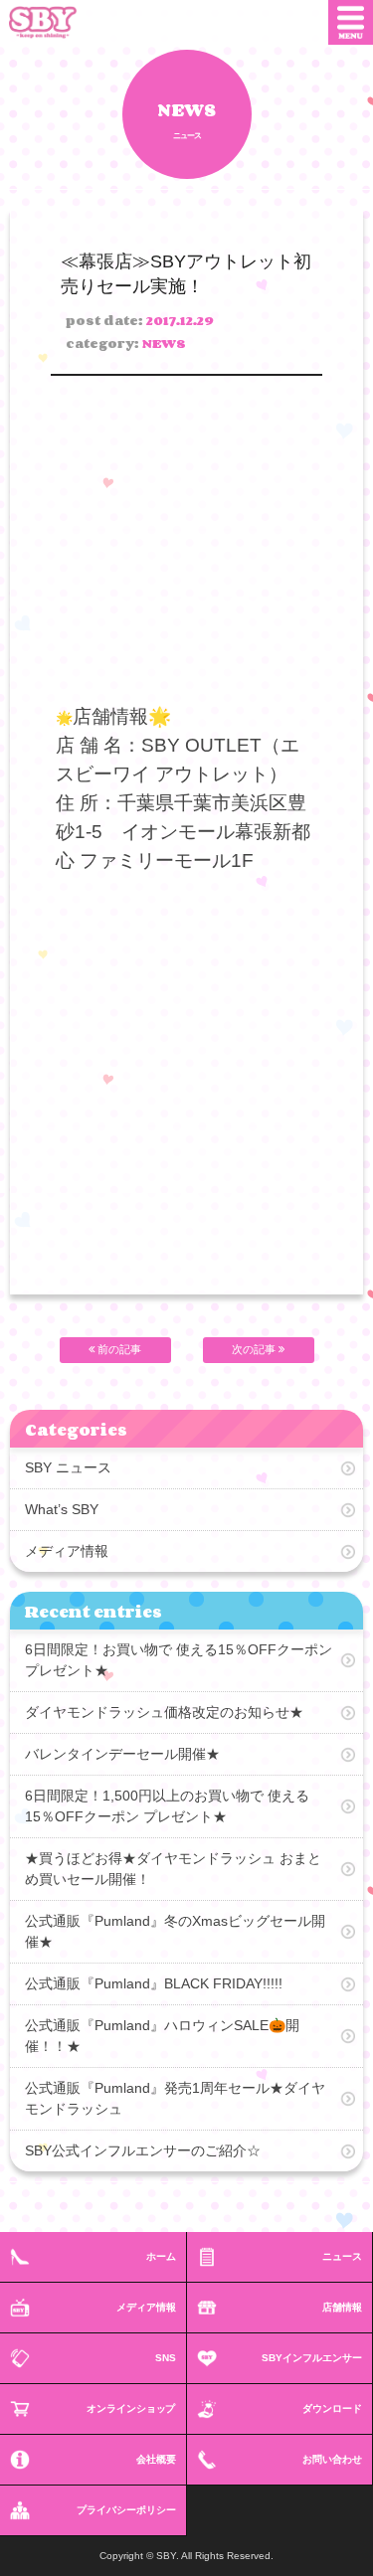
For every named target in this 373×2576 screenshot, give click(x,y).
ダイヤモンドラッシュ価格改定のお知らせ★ (164, 1712)
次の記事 (255, 1349)
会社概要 (156, 2459)
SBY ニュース (68, 1467)
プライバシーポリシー (126, 2510)
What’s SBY (62, 1509)
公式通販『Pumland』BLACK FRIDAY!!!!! (154, 1983)
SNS (166, 2358)
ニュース (342, 2256)
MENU (351, 22)
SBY (58, 22)
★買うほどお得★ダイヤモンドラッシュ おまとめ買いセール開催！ (173, 1869)
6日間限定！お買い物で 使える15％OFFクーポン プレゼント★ (179, 1660)
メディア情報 (67, 1551)
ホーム (161, 2256)
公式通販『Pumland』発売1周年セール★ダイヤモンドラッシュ (175, 2098)
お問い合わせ (332, 2459)
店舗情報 (342, 2307)
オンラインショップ (131, 2408)
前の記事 (118, 1349)
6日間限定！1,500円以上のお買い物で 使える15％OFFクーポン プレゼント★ (167, 1806)
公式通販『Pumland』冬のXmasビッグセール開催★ (175, 1931)
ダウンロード (332, 2408)
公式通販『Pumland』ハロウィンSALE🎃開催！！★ (162, 2036)
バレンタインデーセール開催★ (122, 1754)
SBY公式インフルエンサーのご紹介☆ (143, 2150)
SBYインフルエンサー (312, 2358)
